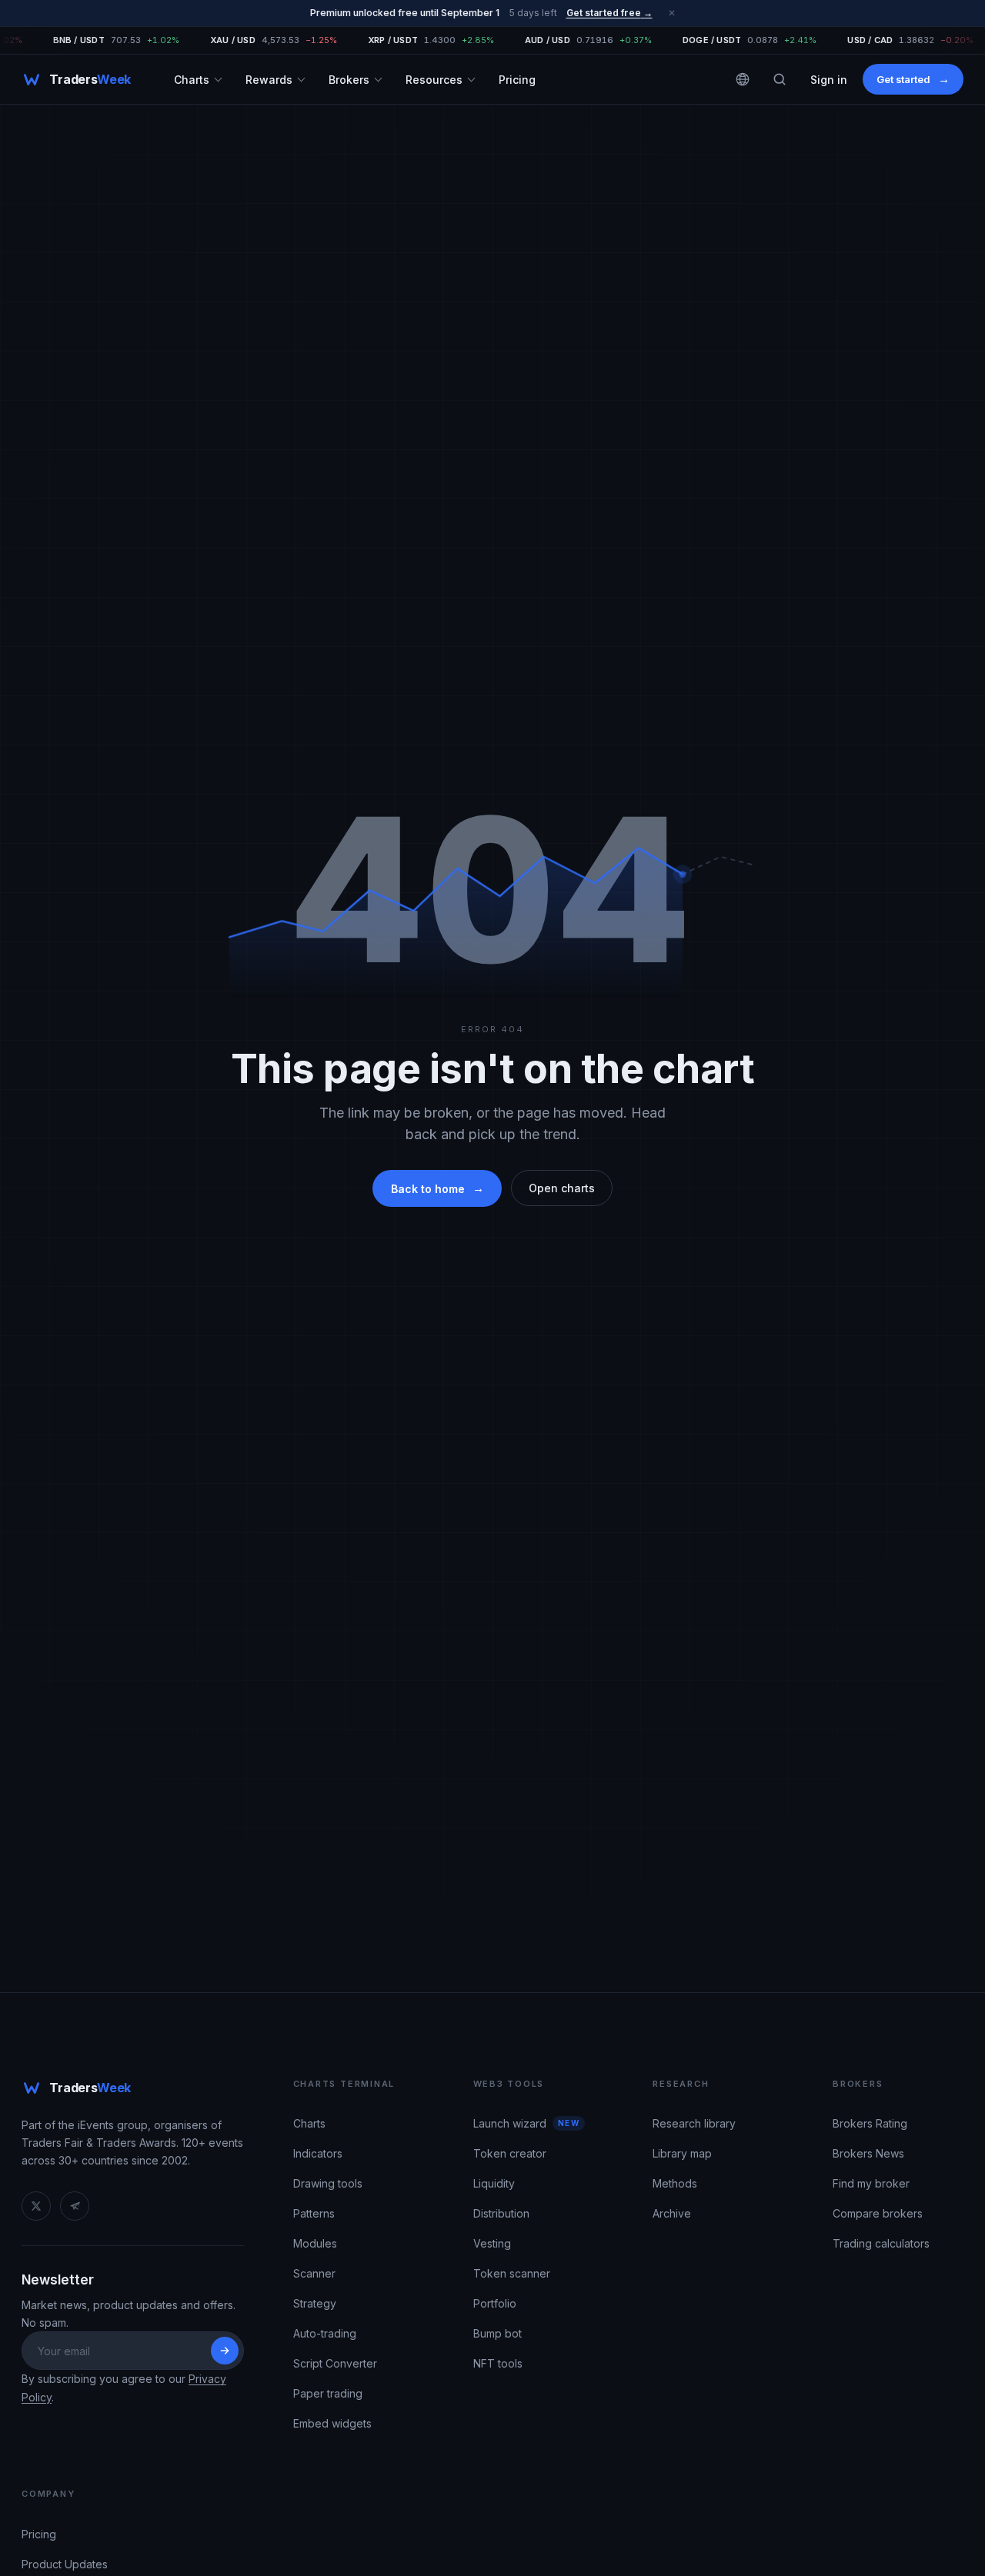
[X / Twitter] (36, 2206)
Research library (694, 2123)
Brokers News (868, 2153)
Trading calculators (881, 2243)
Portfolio (495, 2303)
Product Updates (65, 2564)
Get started (913, 79)
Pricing (517, 79)
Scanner (314, 2273)
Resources (434, 79)
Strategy (315, 2303)
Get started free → (609, 13)
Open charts (561, 1188)
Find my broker (871, 2183)
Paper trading (328, 2393)
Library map (682, 2153)
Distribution (501, 2213)
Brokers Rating (870, 2123)
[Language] (743, 79)
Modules (315, 2243)
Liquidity (494, 2183)
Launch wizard (510, 2123)
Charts (192, 79)
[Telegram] (75, 2206)
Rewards (269, 79)
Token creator (510, 2153)
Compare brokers (878, 2213)
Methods (675, 2183)
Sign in (829, 79)
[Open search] (780, 79)
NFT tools (498, 2363)
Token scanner (512, 2273)
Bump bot (498, 2333)
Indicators (318, 2153)
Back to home (437, 1188)
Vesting (492, 2243)
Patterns (314, 2213)
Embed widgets (332, 2423)
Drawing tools (328, 2183)
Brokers (349, 79)
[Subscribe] (225, 2351)
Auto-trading (325, 2333)
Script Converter (335, 2363)
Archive (672, 2213)
